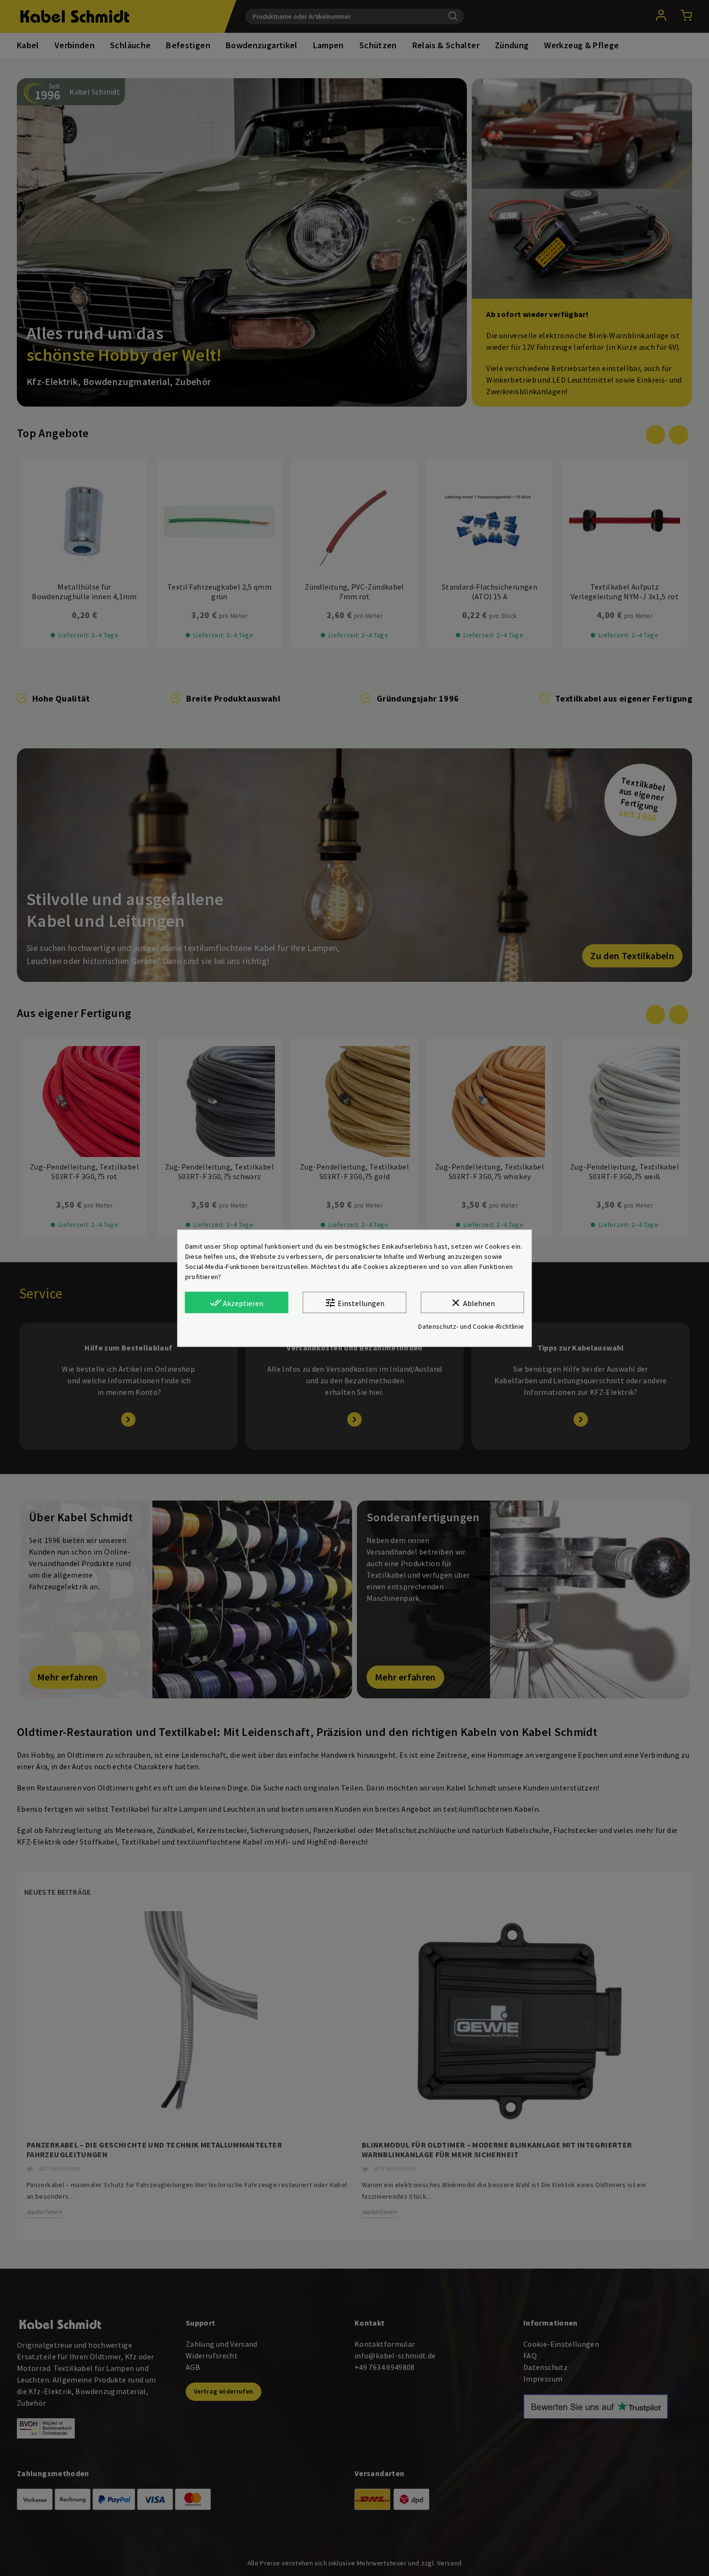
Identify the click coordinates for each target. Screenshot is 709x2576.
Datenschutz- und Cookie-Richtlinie (471, 1326)
